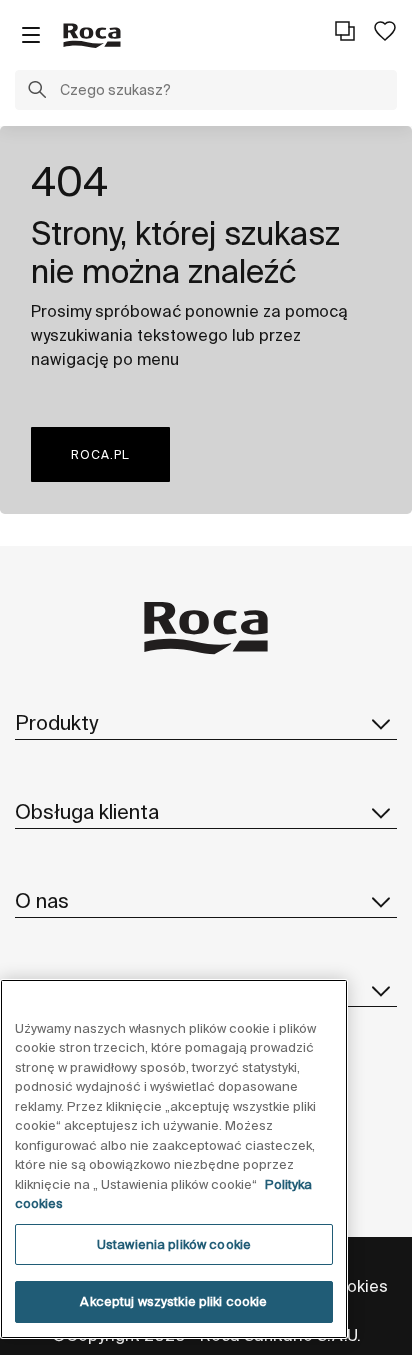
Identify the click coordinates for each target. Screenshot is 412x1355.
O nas (42, 900)
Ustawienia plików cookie (174, 1244)
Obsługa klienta (87, 811)
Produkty (56, 722)
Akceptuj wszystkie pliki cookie (173, 1301)
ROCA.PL (100, 454)
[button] (37, 92)
